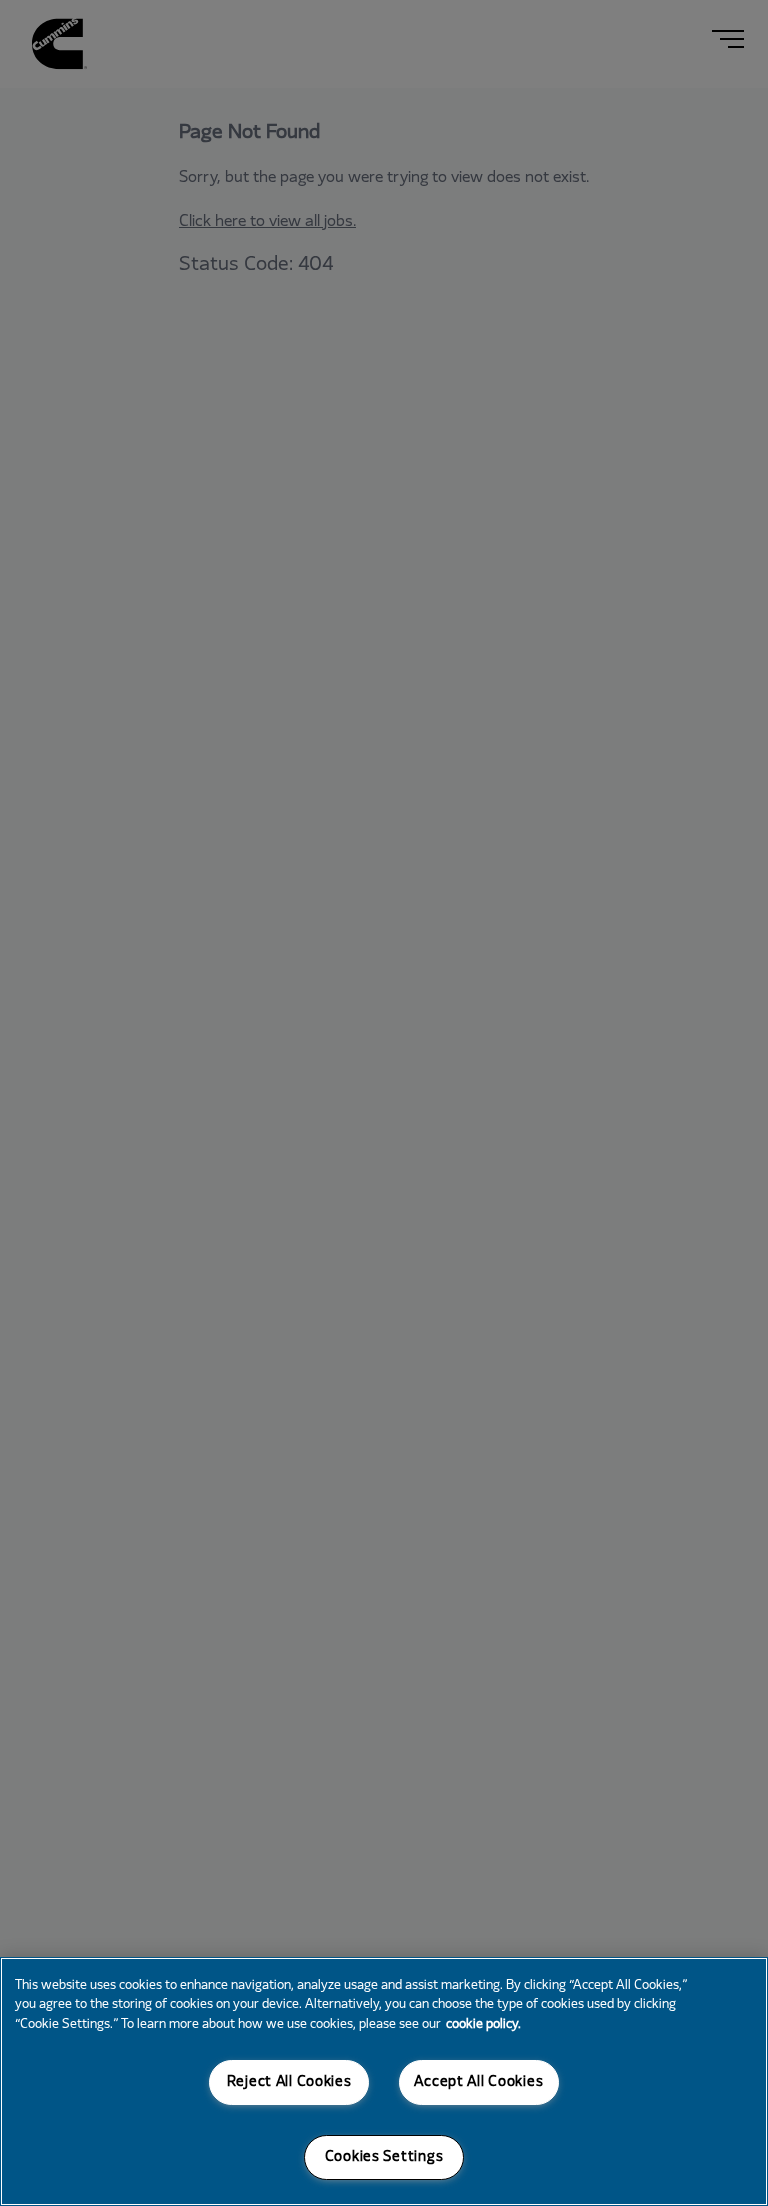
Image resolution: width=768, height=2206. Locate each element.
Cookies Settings (384, 2157)
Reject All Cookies (289, 2082)
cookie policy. (483, 2025)
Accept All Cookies (478, 2082)
